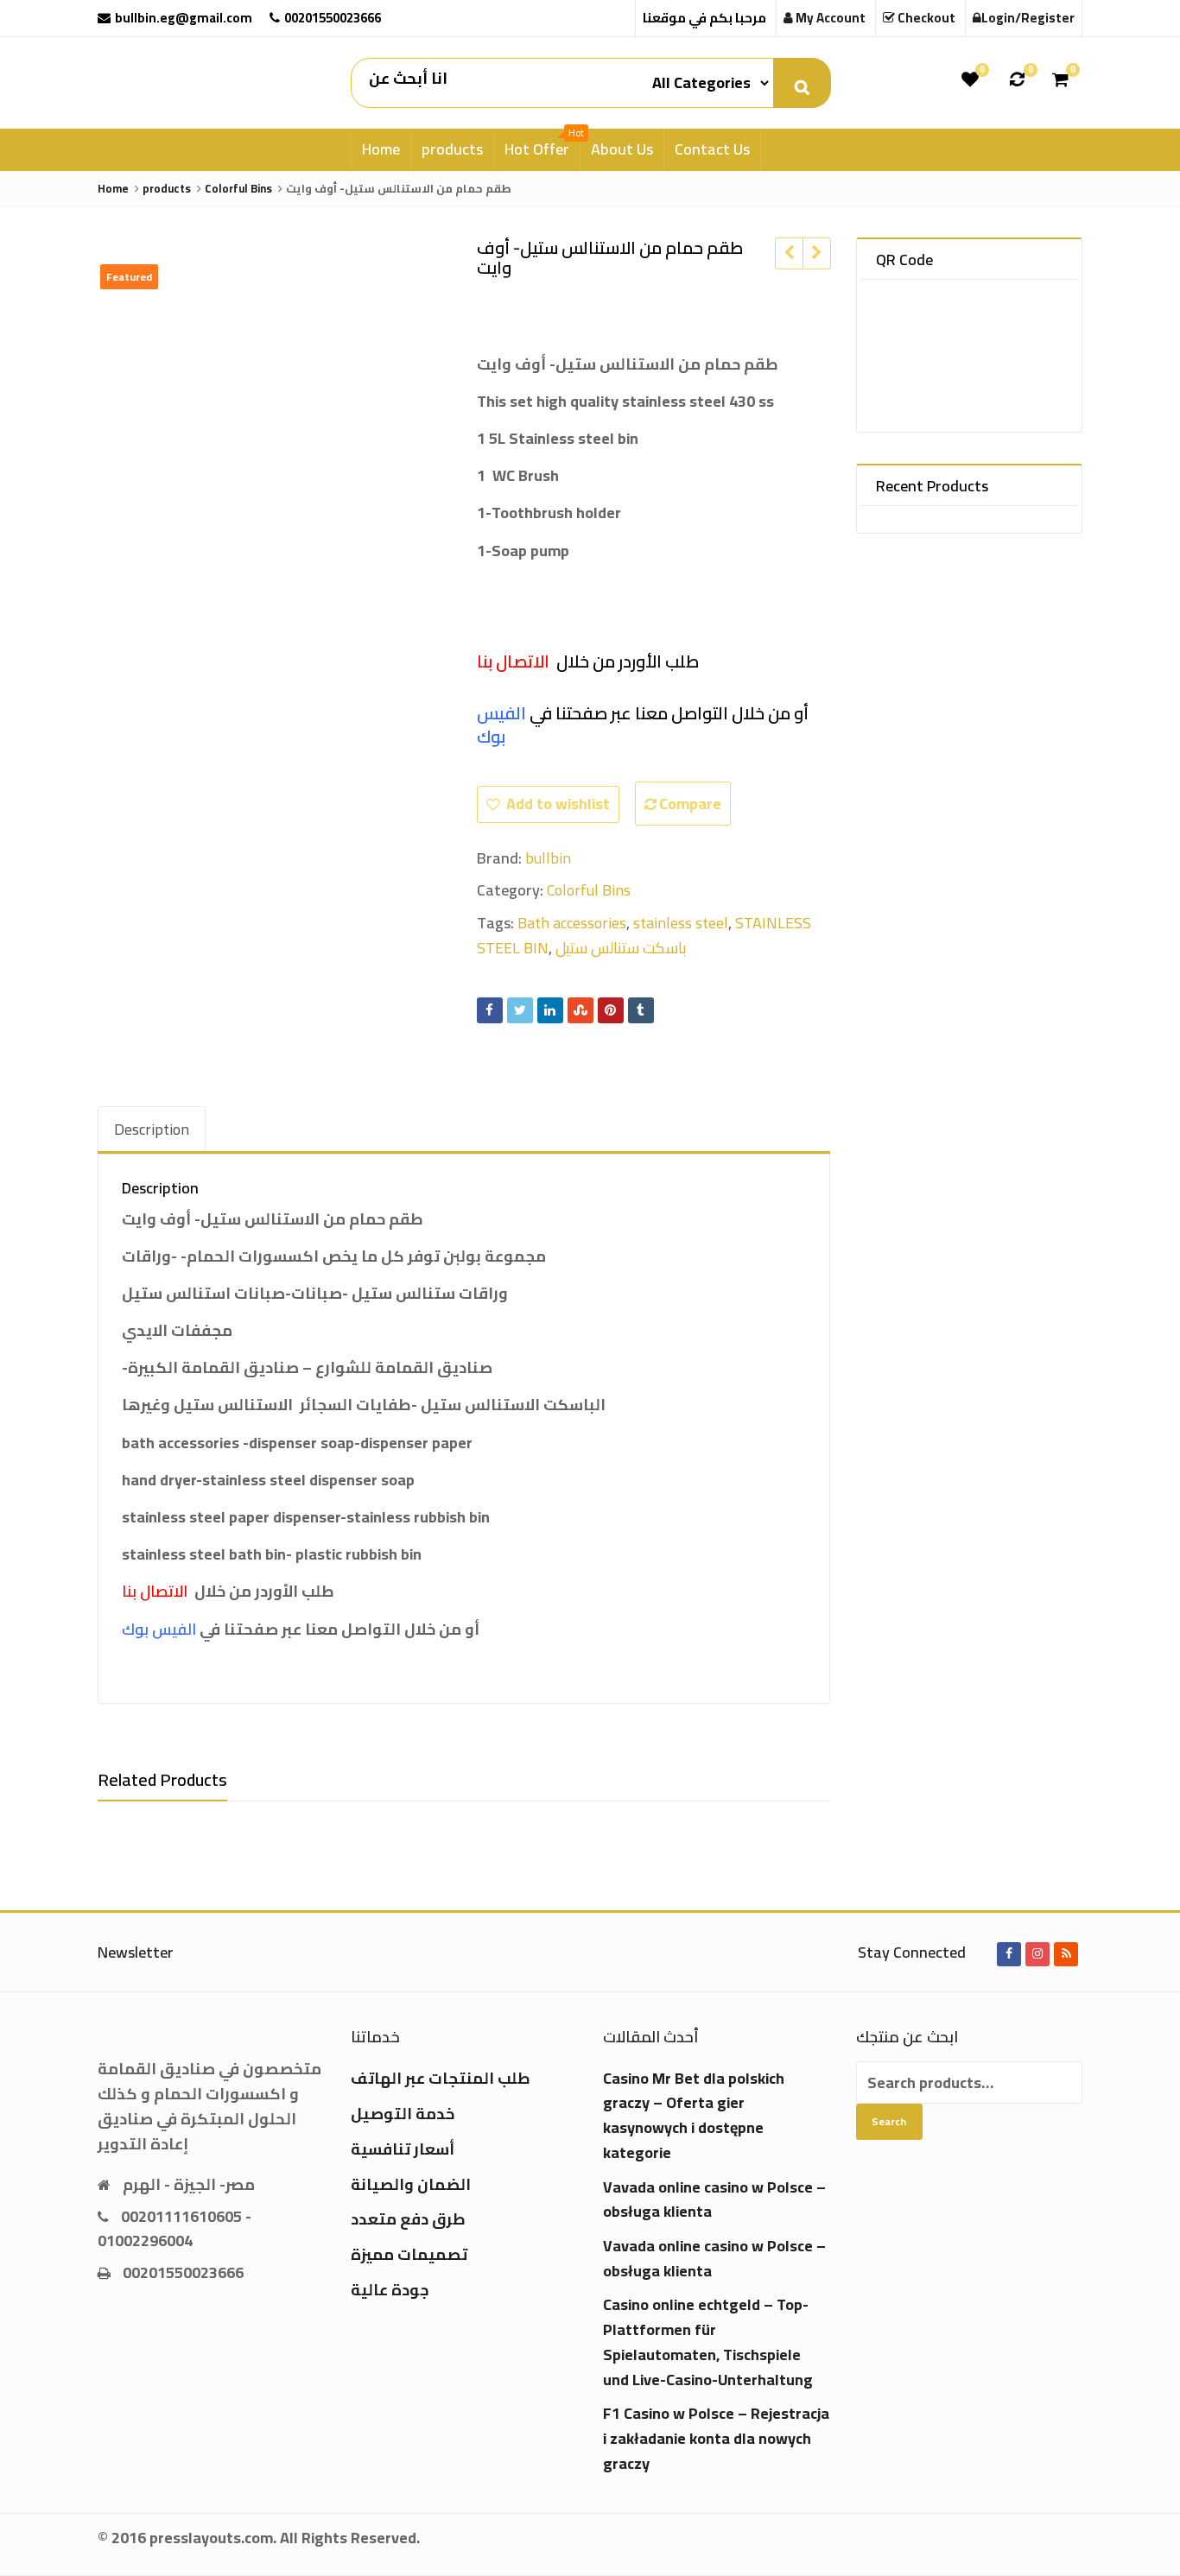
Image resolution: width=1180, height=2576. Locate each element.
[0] (970, 79)
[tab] (152, 1130)
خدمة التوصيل (403, 2114)
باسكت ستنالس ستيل (621, 948)
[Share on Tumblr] (641, 1010)
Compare (690, 804)
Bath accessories (572, 923)
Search (889, 2121)
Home (381, 149)
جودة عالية (390, 2290)
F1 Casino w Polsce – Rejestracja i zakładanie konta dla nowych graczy (716, 2438)
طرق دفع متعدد (408, 2219)
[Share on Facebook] (490, 1010)
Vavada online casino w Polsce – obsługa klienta (714, 2199)
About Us (622, 149)
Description (152, 1129)
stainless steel (681, 923)
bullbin (548, 858)
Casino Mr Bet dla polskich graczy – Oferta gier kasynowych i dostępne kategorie (694, 2115)
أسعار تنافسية (403, 2149)
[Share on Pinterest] (611, 1010)
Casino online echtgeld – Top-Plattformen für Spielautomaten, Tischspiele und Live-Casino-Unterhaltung (708, 2342)
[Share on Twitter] (520, 1010)
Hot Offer (542, 146)
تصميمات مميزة (409, 2254)
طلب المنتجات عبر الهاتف (441, 2078)
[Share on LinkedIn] (550, 1010)
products (452, 149)
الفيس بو (501, 725)
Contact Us (712, 149)
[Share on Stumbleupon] (580, 1010)
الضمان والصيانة (411, 2184)
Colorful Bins (589, 890)
